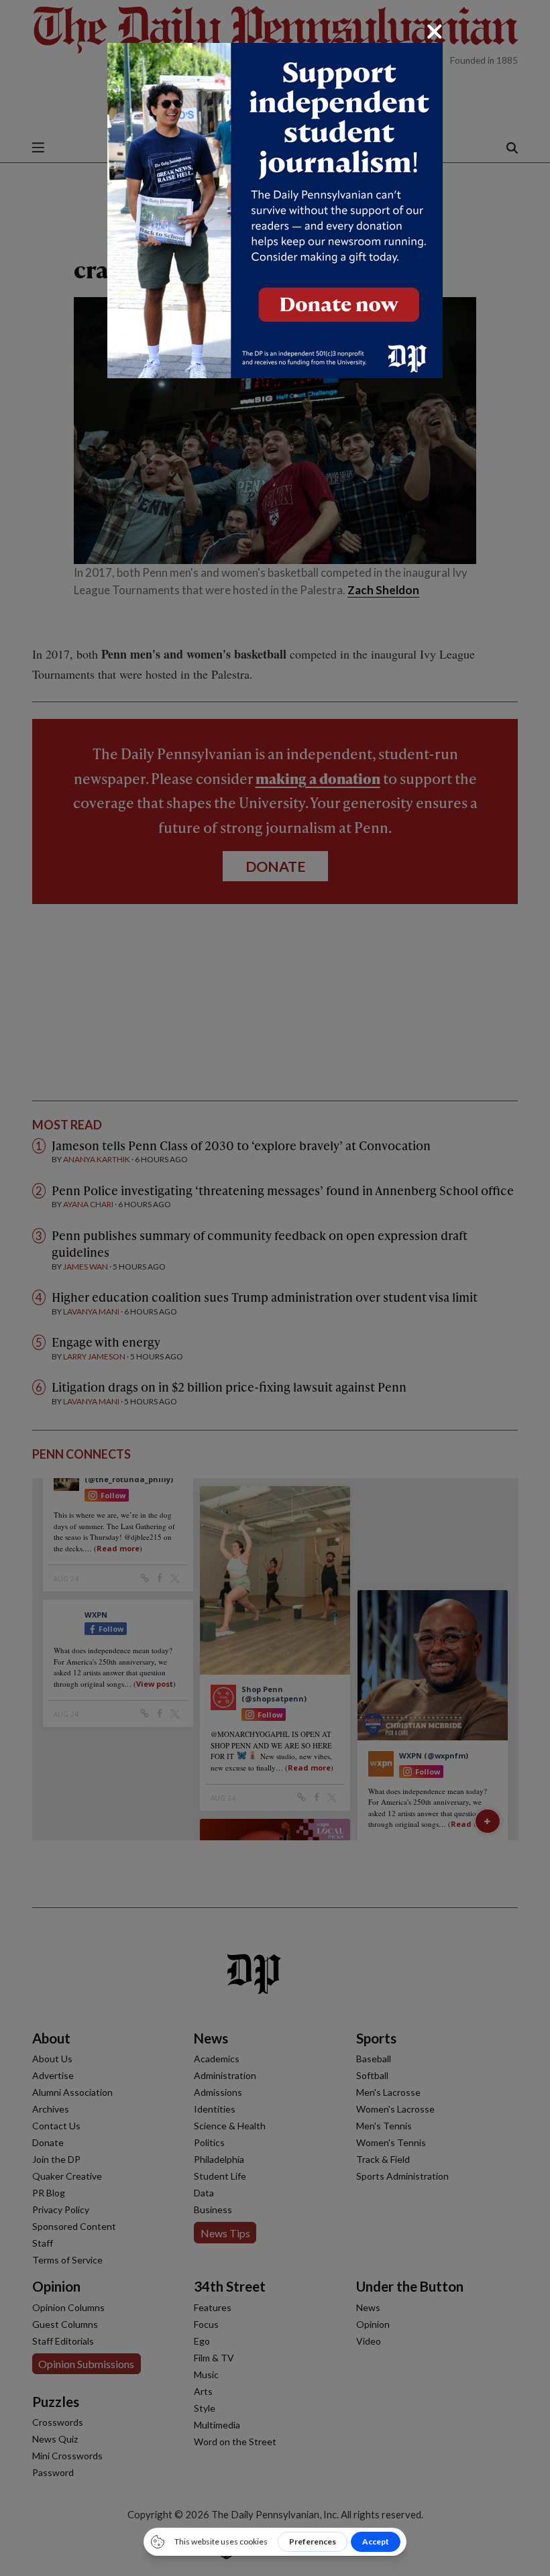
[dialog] (275, 1288)
